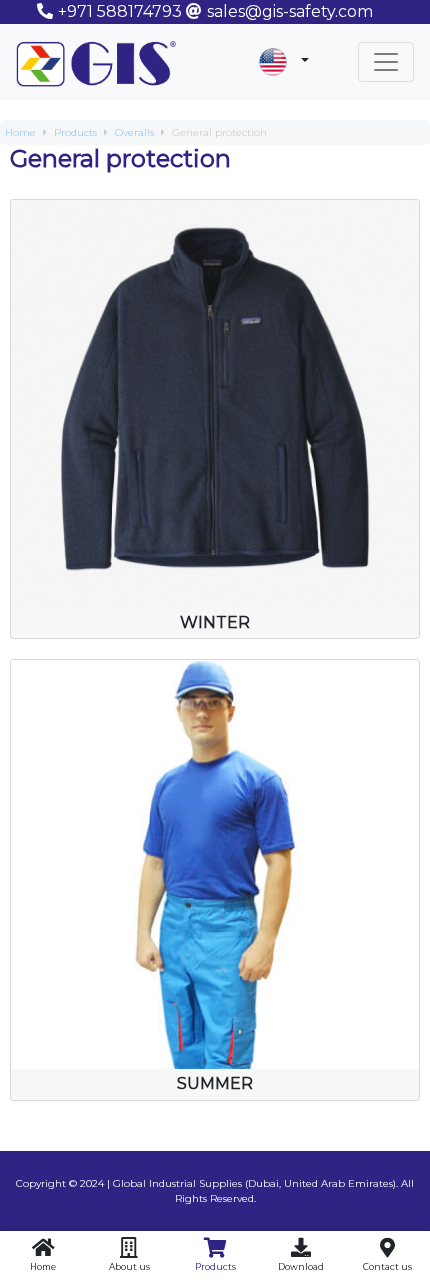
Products (75, 132)
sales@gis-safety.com (290, 11)
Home (20, 132)
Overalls (134, 132)
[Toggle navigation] (386, 62)
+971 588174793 (120, 11)
